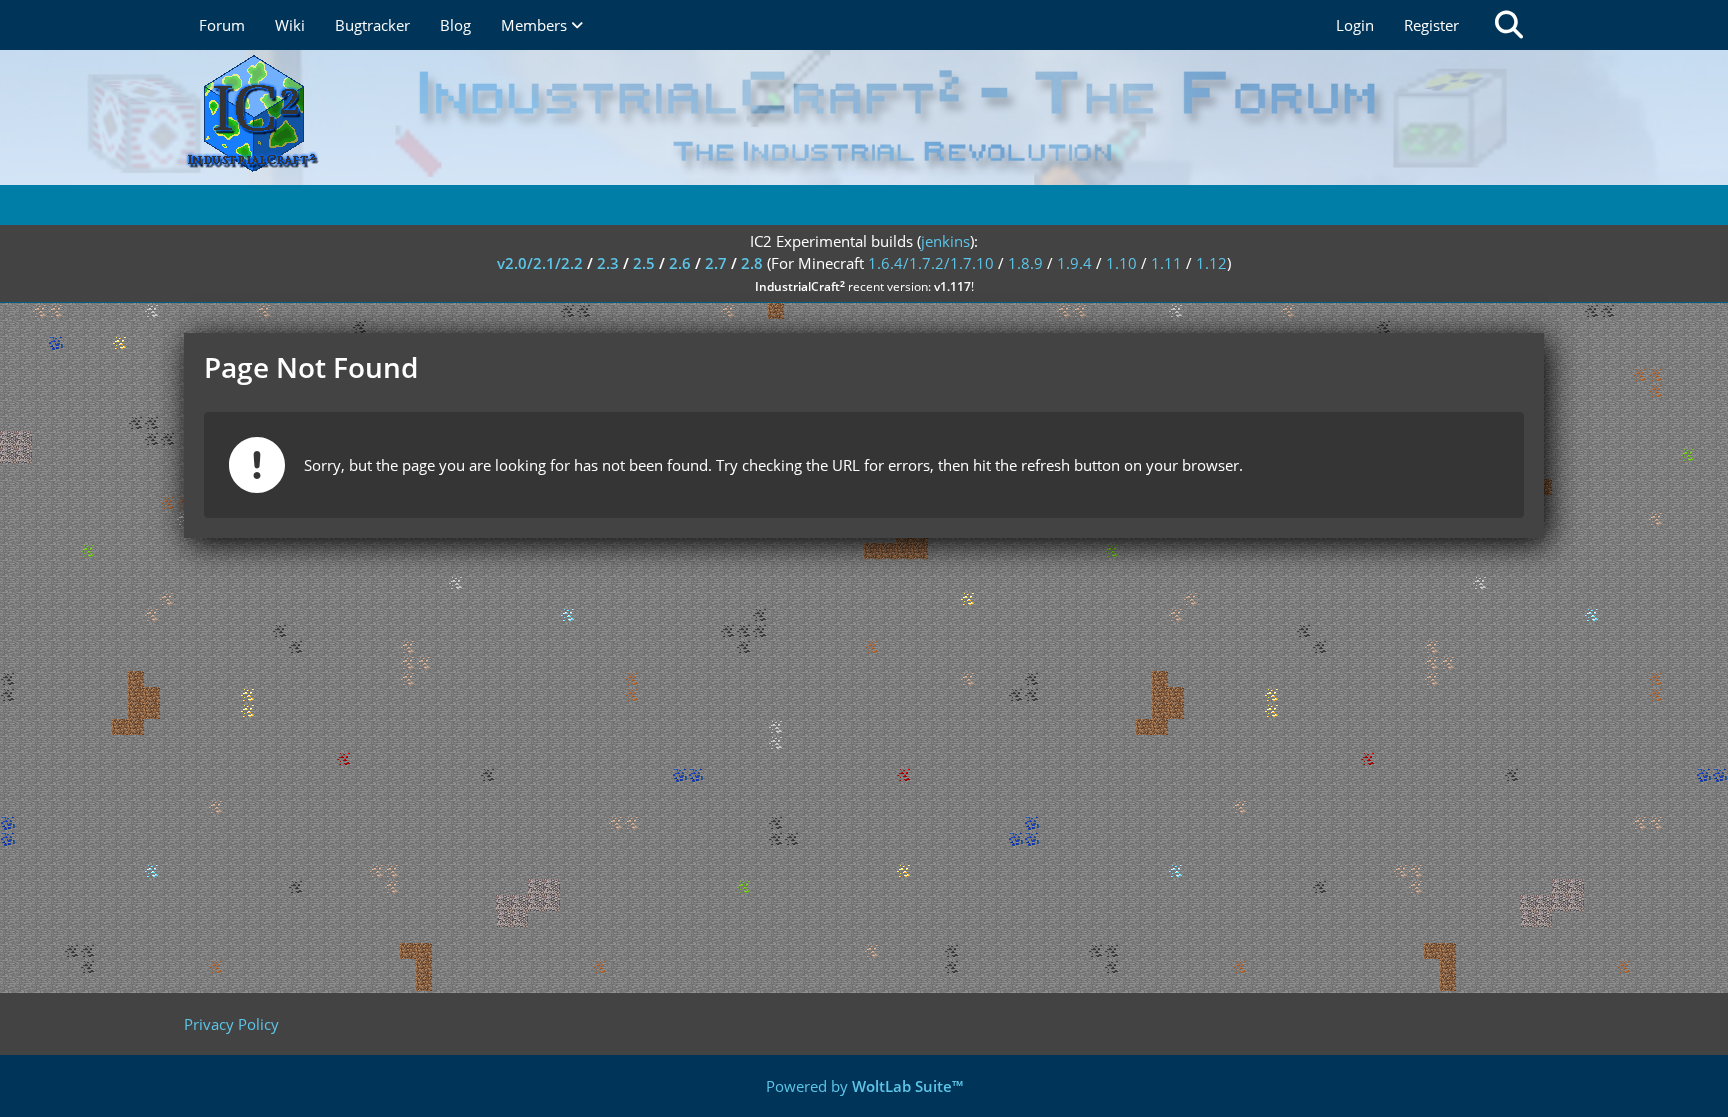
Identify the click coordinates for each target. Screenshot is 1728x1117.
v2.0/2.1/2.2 (540, 263)
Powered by (864, 1086)
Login (1355, 25)
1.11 (1166, 263)
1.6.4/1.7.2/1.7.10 (931, 263)
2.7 (716, 263)
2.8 (752, 263)
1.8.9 (1025, 263)
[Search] (1509, 25)
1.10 (1121, 263)
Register (1431, 25)
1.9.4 (1074, 263)
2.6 (680, 263)
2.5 (644, 263)
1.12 (1211, 263)
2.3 (608, 263)
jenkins (945, 241)
